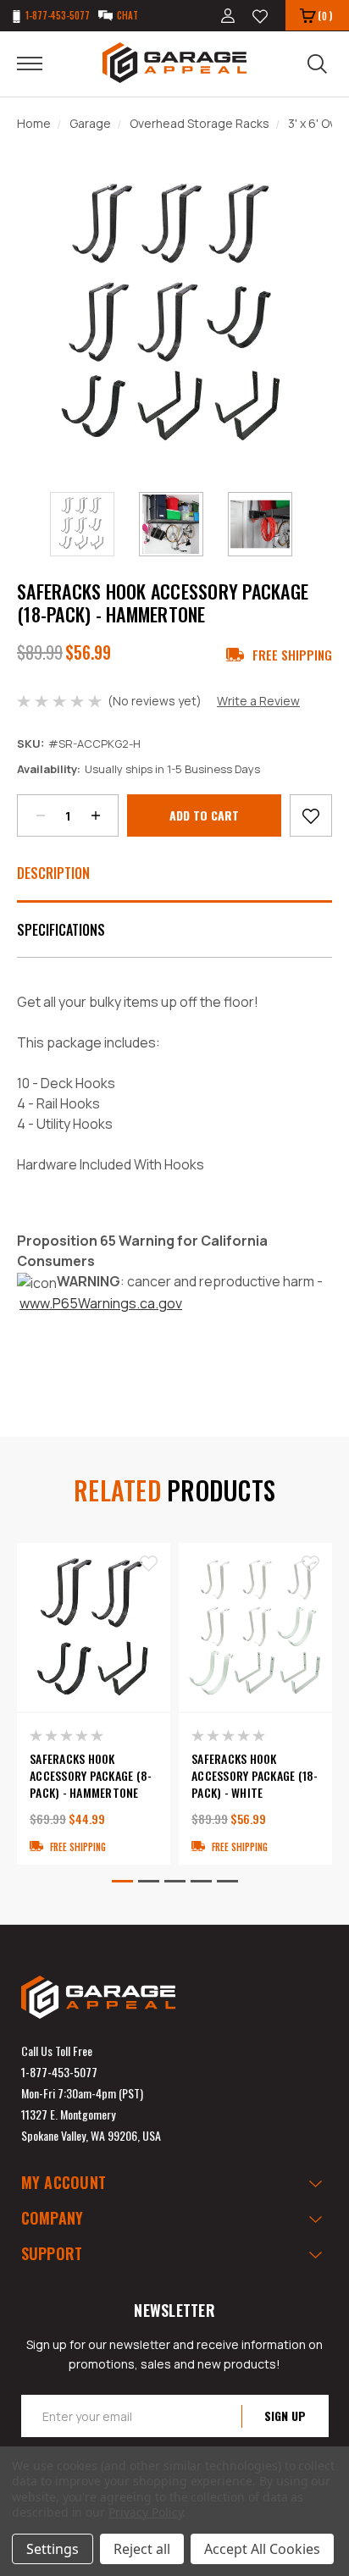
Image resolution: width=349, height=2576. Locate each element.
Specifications (61, 930)
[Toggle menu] (40, 63)
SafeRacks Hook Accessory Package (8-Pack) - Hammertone (91, 1776)
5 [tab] (227, 1881)
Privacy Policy (145, 2512)
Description (53, 873)
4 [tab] (201, 1881)
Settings (53, 2549)
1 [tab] (122, 1881)
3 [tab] (175, 1881)
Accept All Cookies (262, 2549)
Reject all (142, 2549)
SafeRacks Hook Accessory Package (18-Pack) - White (255, 1776)
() (325, 16)
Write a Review (258, 701)
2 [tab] (149, 1881)
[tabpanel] (94, 1704)
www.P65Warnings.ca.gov (101, 1303)
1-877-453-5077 (59, 2072)
